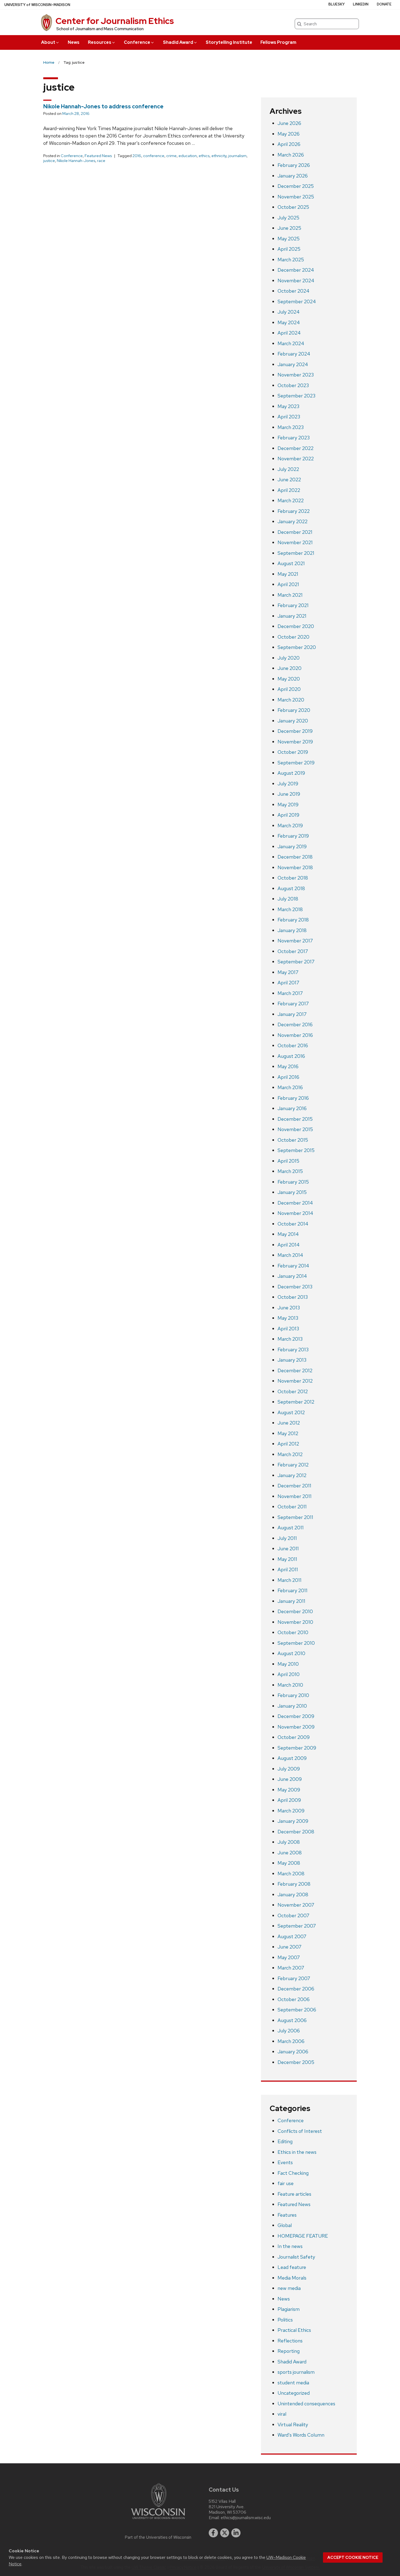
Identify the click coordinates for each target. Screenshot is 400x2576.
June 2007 (290, 1947)
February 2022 (294, 511)
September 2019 (296, 763)
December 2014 (295, 1203)
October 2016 (293, 1045)
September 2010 (296, 1643)
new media (289, 2288)
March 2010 (290, 1685)
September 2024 (297, 301)
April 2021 (288, 584)
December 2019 (295, 731)
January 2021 (292, 616)
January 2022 (293, 521)
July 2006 (289, 2031)
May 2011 (287, 1559)
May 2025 (289, 239)
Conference (137, 42)
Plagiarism (289, 2309)
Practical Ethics (294, 2330)
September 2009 (297, 1748)
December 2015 (295, 1119)
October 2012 (293, 1391)
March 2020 (291, 700)
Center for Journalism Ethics (115, 21)
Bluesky (337, 4)
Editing (285, 2141)
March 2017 (290, 993)
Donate (384, 4)
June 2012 (289, 1423)
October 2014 (293, 1224)
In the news (290, 2246)
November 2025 (296, 197)
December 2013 (295, 1287)
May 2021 (288, 574)
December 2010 (295, 1611)
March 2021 (290, 595)
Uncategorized (294, 2393)
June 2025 (289, 228)
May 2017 (288, 972)
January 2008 (293, 1895)
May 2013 (288, 1318)
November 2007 (296, 1905)
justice (49, 161)
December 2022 (296, 448)
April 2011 (288, 1569)
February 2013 (293, 1350)
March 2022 (291, 500)
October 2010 (293, 1632)
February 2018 (293, 920)
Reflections (290, 2341)
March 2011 (290, 1580)
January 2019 (292, 846)
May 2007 (289, 1957)
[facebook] (213, 2533)
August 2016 (291, 1056)
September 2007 (297, 1926)
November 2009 (296, 1727)
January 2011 (291, 1601)
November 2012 (295, 1381)
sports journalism (296, 2372)
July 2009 (289, 1769)
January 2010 (292, 1706)
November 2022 (296, 459)
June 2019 (289, 794)
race (101, 161)
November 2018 (295, 867)
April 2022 (289, 490)
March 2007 (291, 1968)
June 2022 (289, 480)
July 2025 (288, 218)
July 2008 (289, 1842)
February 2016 (293, 1098)
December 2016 (295, 1024)
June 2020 (290, 668)
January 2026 (293, 176)
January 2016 (292, 1108)
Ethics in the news (297, 2152)
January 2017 (292, 1014)
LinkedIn (361, 4)
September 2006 (297, 2010)
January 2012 (292, 1475)
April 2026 (289, 144)
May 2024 (289, 322)
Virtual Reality (293, 2425)
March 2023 (291, 427)
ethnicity (219, 156)
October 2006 (294, 1999)
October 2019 (293, 752)
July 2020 (289, 658)
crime (171, 156)
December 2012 (295, 1370)
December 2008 (296, 1832)
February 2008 (294, 1884)
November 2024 (296, 281)
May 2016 (288, 1066)
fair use (286, 2183)
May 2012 (288, 1433)
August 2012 (291, 1412)
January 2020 (293, 721)
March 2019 (290, 826)
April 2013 (288, 1329)
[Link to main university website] (158, 2520)
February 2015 (293, 1182)
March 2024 (291, 343)
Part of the (158, 2537)
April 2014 (289, 1245)
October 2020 (293, 637)
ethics (204, 156)
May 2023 (288, 406)
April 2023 (289, 417)
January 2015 (292, 1192)
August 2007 (292, 1936)
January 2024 (293, 364)
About (48, 42)
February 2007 (294, 1978)
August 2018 (291, 888)
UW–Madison (37, 5)
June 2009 (290, 1779)
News (74, 42)
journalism (237, 156)
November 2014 (295, 1213)
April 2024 (289, 333)
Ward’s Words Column (301, 2435)
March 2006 (291, 2041)
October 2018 (293, 878)
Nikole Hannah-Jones (76, 161)
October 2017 (293, 951)
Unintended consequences (306, 2404)
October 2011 (292, 1507)
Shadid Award (178, 42)
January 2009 (293, 1821)
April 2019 (288, 815)
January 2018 (292, 930)
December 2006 (296, 1989)
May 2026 (289, 134)
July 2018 (288, 899)
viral (282, 2414)
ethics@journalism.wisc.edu (246, 2518)
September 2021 (296, 553)
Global (285, 2225)
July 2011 (287, 1538)
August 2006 (292, 2020)
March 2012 (290, 1454)
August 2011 (291, 1528)
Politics (285, 2320)
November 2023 (296, 375)
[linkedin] (236, 2533)
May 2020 (289, 679)
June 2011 (288, 1549)
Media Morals (292, 2278)
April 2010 (289, 1674)
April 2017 (288, 983)
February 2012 (293, 1465)
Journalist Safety (296, 2257)
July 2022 (288, 469)
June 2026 (289, 123)
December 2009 (296, 1716)
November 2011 (295, 1496)
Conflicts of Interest (300, 2131)
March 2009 (291, 1811)
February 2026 (294, 165)
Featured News (98, 156)
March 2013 (290, 1339)
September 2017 (296, 962)
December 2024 (296, 270)
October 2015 (293, 1140)
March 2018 (290, 909)
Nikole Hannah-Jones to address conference (103, 106)
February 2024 (294, 354)
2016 (137, 156)
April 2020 (289, 689)
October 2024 (293, 291)
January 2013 (292, 1360)
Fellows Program (278, 42)
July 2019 (288, 784)
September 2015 (296, 1150)
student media (293, 2383)
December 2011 (294, 1486)
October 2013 (293, 1297)
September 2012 (296, 1402)
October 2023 (293, 385)
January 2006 (293, 2052)
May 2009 (289, 1790)
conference (154, 156)
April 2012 (288, 1444)
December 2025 (296, 186)
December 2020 (296, 626)
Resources (100, 42)
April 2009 (289, 1800)
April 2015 (288, 1161)
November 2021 (295, 542)
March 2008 (291, 1874)
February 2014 (293, 1266)
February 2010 (293, 1695)
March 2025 (291, 260)
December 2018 (295, 857)
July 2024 (289, 312)
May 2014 (288, 1234)
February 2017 (293, 1004)
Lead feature (292, 2267)
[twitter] (225, 2533)
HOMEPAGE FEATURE (303, 2236)
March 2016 (290, 1087)
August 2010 (291, 1653)
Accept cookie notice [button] (353, 2557)
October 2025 (293, 207)
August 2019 (291, 773)
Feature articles (294, 2194)
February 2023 (294, 438)
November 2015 (295, 1129)
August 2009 (292, 1758)
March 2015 (290, 1171)
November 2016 (295, 1035)
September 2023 (296, 396)
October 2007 (293, 1915)
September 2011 (295, 1517)
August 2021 (291, 563)
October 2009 (294, 1737)
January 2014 (292, 1276)
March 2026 (291, 155)
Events (285, 2162)
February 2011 (293, 1590)
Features (287, 2215)
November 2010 (295, 1622)
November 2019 (295, 742)
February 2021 (293, 605)
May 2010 (288, 1664)
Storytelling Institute (229, 42)
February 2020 (294, 710)
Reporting (289, 2351)
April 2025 (289, 249)
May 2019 (288, 805)
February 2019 (293, 836)
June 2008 (290, 1853)
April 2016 (288, 1077)
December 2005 (296, 2062)
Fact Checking (293, 2173)
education (188, 156)
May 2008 (289, 1863)
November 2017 (295, 941)
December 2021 (295, 532)
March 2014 (290, 1255)
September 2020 (297, 647)
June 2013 (289, 1308)
